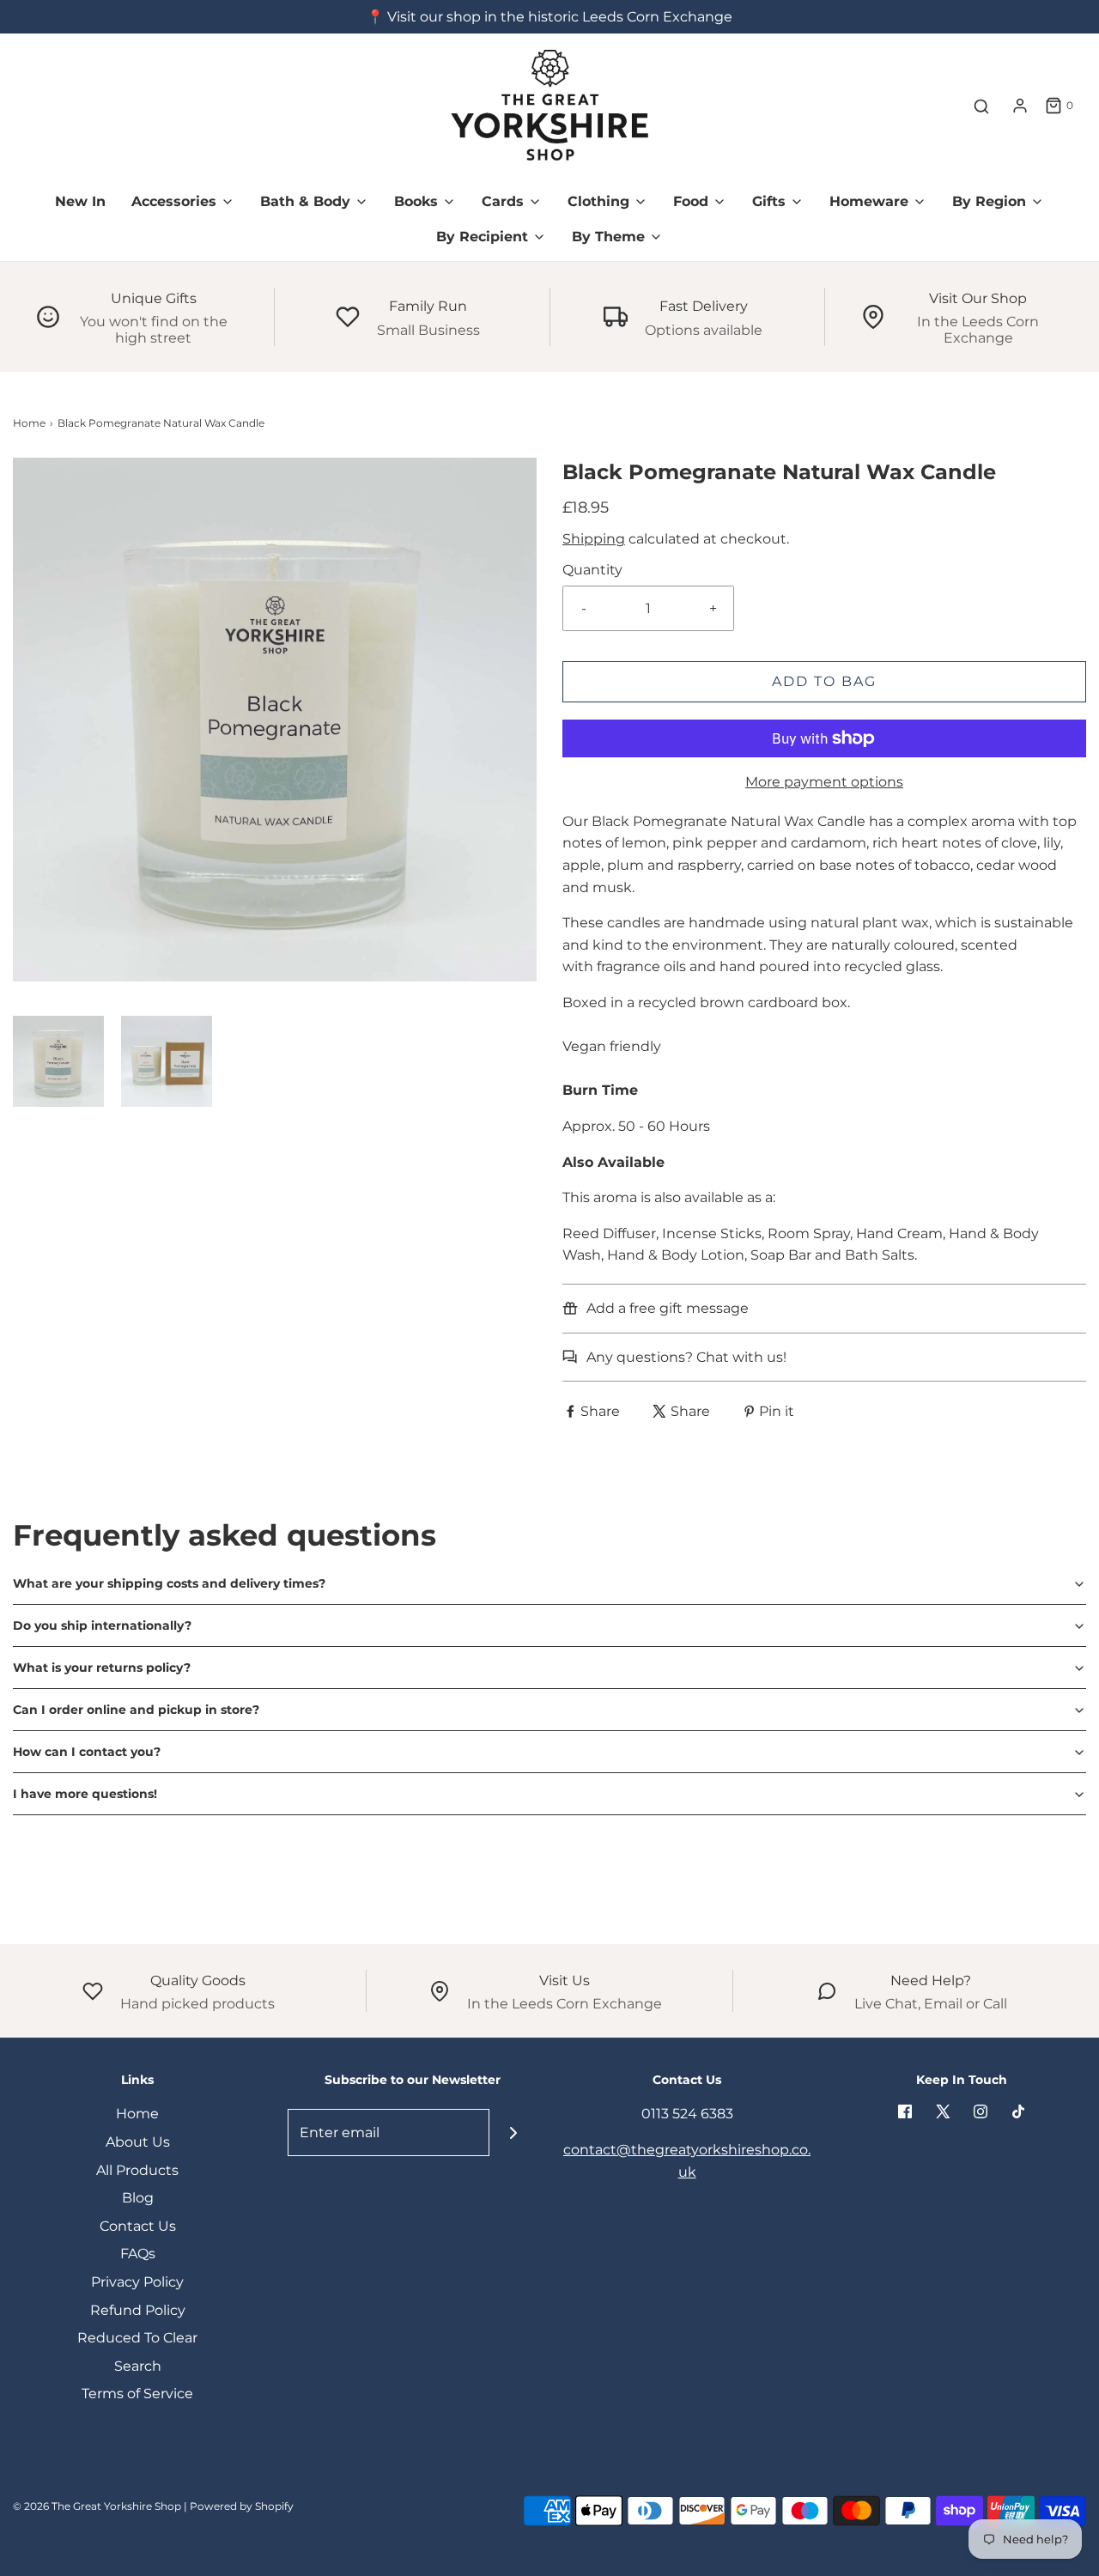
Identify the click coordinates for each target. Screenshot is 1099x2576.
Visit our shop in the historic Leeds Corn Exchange (560, 17)
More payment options (824, 782)
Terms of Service (137, 2394)
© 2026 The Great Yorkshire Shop (97, 2506)
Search (138, 2366)
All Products (137, 2170)
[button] (58, 1061)
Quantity (592, 570)
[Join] (513, 2132)
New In (80, 201)
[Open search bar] (981, 106)
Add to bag (824, 681)
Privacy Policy (137, 2282)
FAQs (138, 2254)
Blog (138, 2198)
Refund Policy (138, 2310)
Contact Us (138, 2226)
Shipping (594, 539)
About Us (138, 2142)
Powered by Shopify (242, 2506)
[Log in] (1020, 106)
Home (29, 423)
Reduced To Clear (137, 2338)
